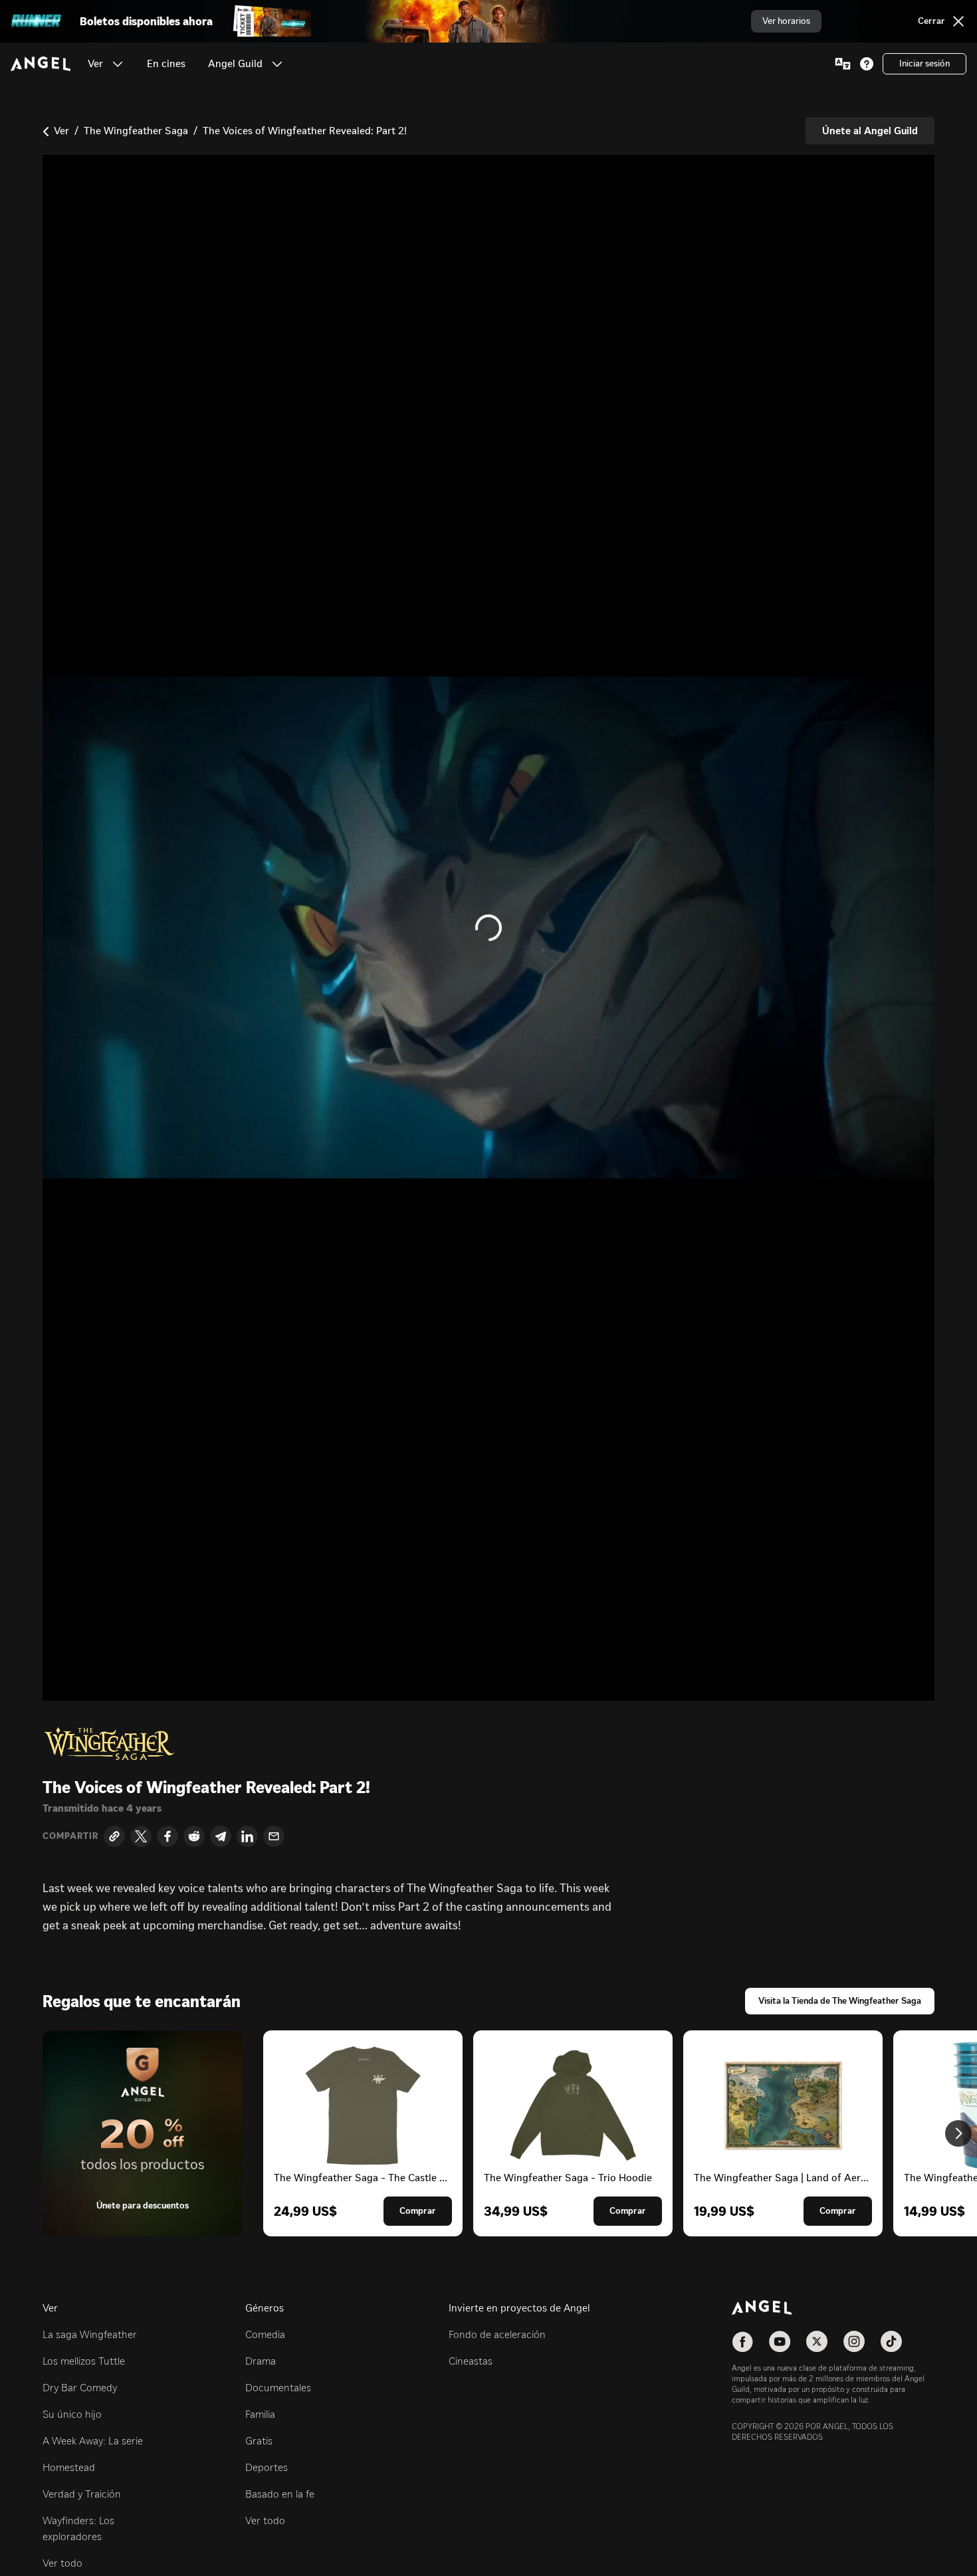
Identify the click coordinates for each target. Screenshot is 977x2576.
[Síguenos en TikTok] (891, 2341)
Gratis (259, 2441)
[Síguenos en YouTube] (780, 2341)
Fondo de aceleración (497, 2334)
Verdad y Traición (82, 2494)
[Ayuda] (867, 64)
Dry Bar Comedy (80, 2388)
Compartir (70, 1836)
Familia (260, 2414)
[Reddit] (194, 1836)
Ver (61, 131)
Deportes (267, 2467)
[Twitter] (141, 1836)
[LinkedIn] (247, 1836)
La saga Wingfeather (90, 2334)
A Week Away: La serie (93, 2441)
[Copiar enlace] (114, 1836)
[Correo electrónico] (274, 1836)
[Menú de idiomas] (843, 64)
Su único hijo (72, 2414)
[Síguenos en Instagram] (854, 2341)
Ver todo (62, 2563)
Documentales (278, 2388)
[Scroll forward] (958, 2133)
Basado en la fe (280, 2494)
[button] (118, 64)
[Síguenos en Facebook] (742, 2341)
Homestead (69, 2467)
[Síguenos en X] (817, 2341)
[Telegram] (221, 1836)
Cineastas (471, 2361)
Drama (261, 2361)
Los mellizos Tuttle (84, 2361)
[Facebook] (167, 1836)
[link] (166, 64)
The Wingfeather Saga (136, 131)
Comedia (265, 2334)
